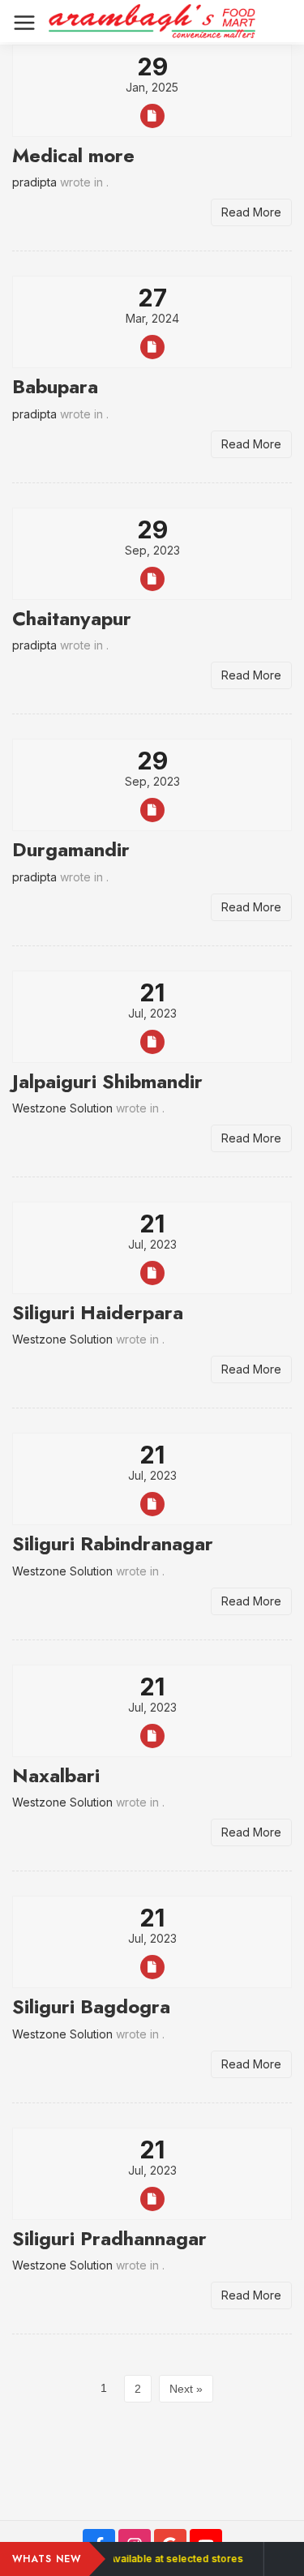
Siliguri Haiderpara (98, 1312)
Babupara (55, 386)
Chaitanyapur (72, 618)
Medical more (73, 155)
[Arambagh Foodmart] (152, 21)
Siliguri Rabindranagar (113, 1543)
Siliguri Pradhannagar (109, 2238)
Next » (186, 2389)
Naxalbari (56, 1775)
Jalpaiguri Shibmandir (107, 1081)
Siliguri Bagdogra (91, 2006)
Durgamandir (71, 849)
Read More (251, 212)
